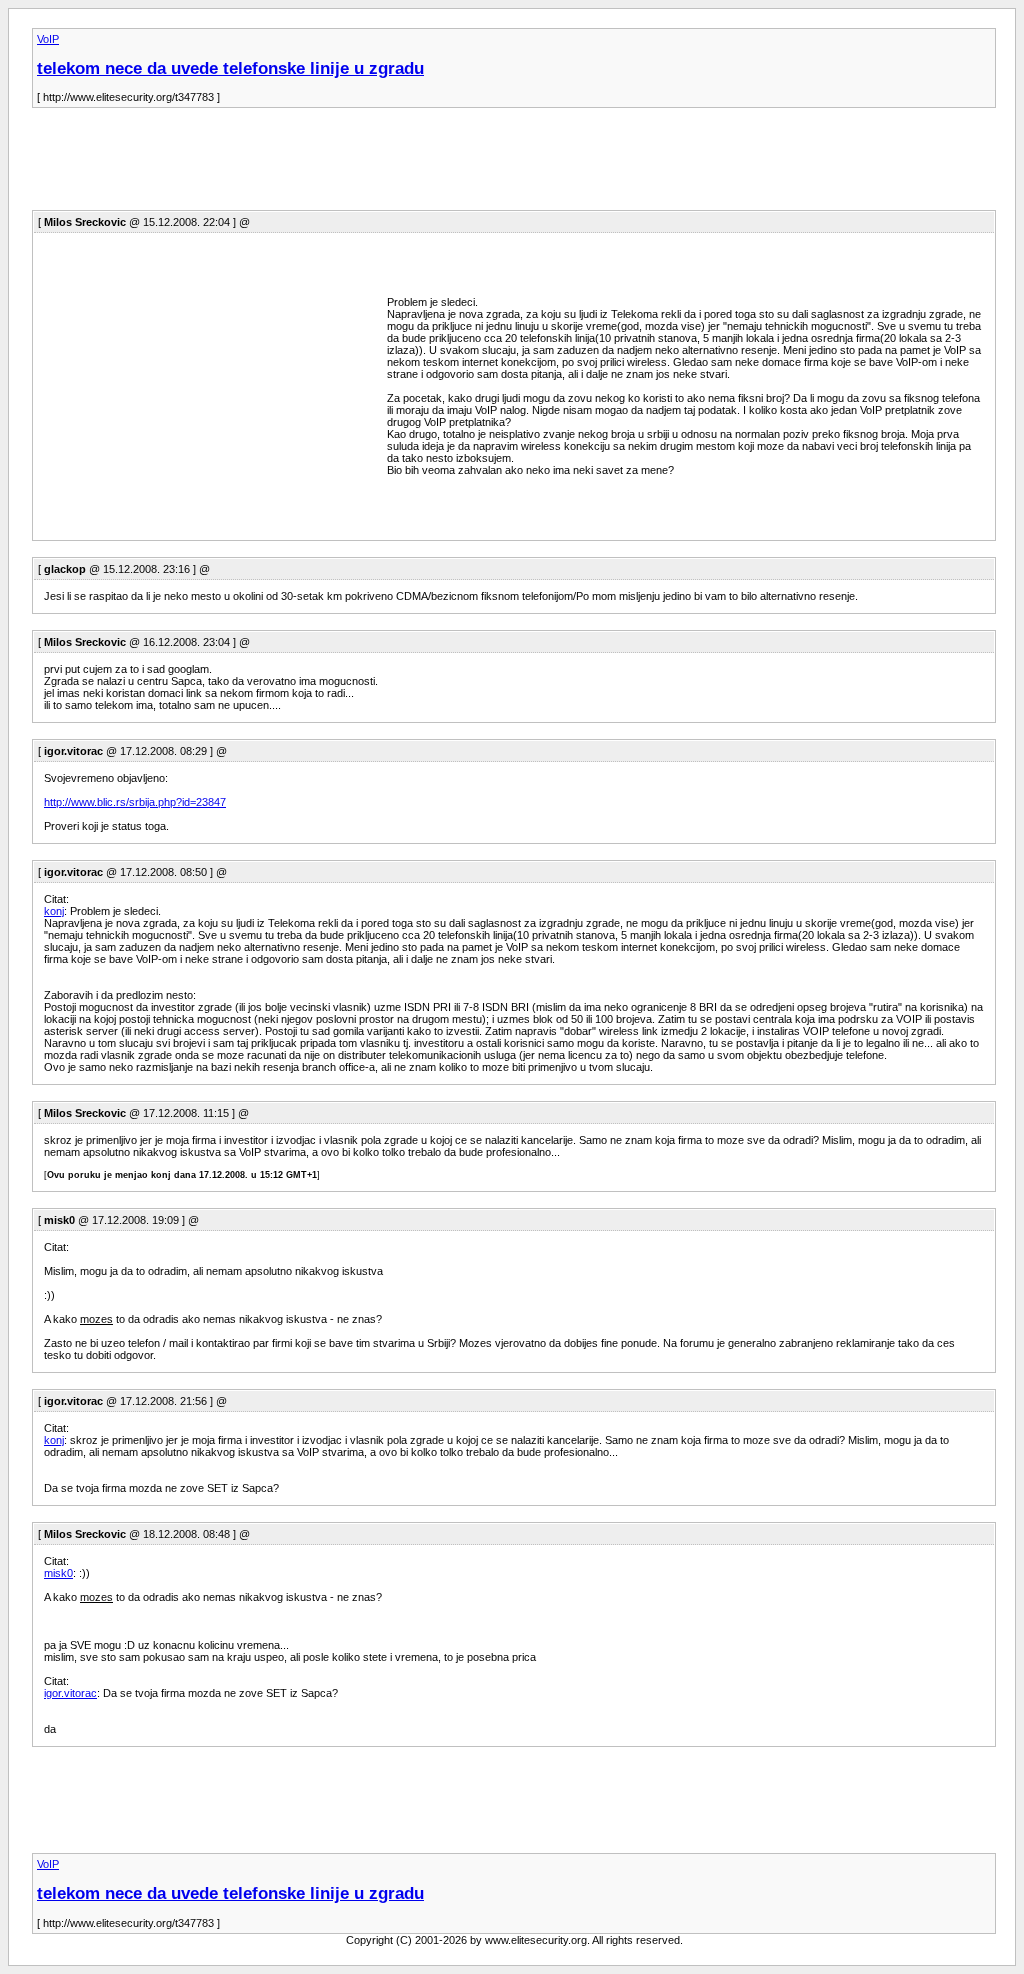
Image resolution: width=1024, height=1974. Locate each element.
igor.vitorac (70, 1693)
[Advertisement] (396, 165)
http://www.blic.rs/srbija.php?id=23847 (135, 802)
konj (54, 911)
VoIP (48, 39)
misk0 (58, 1573)
